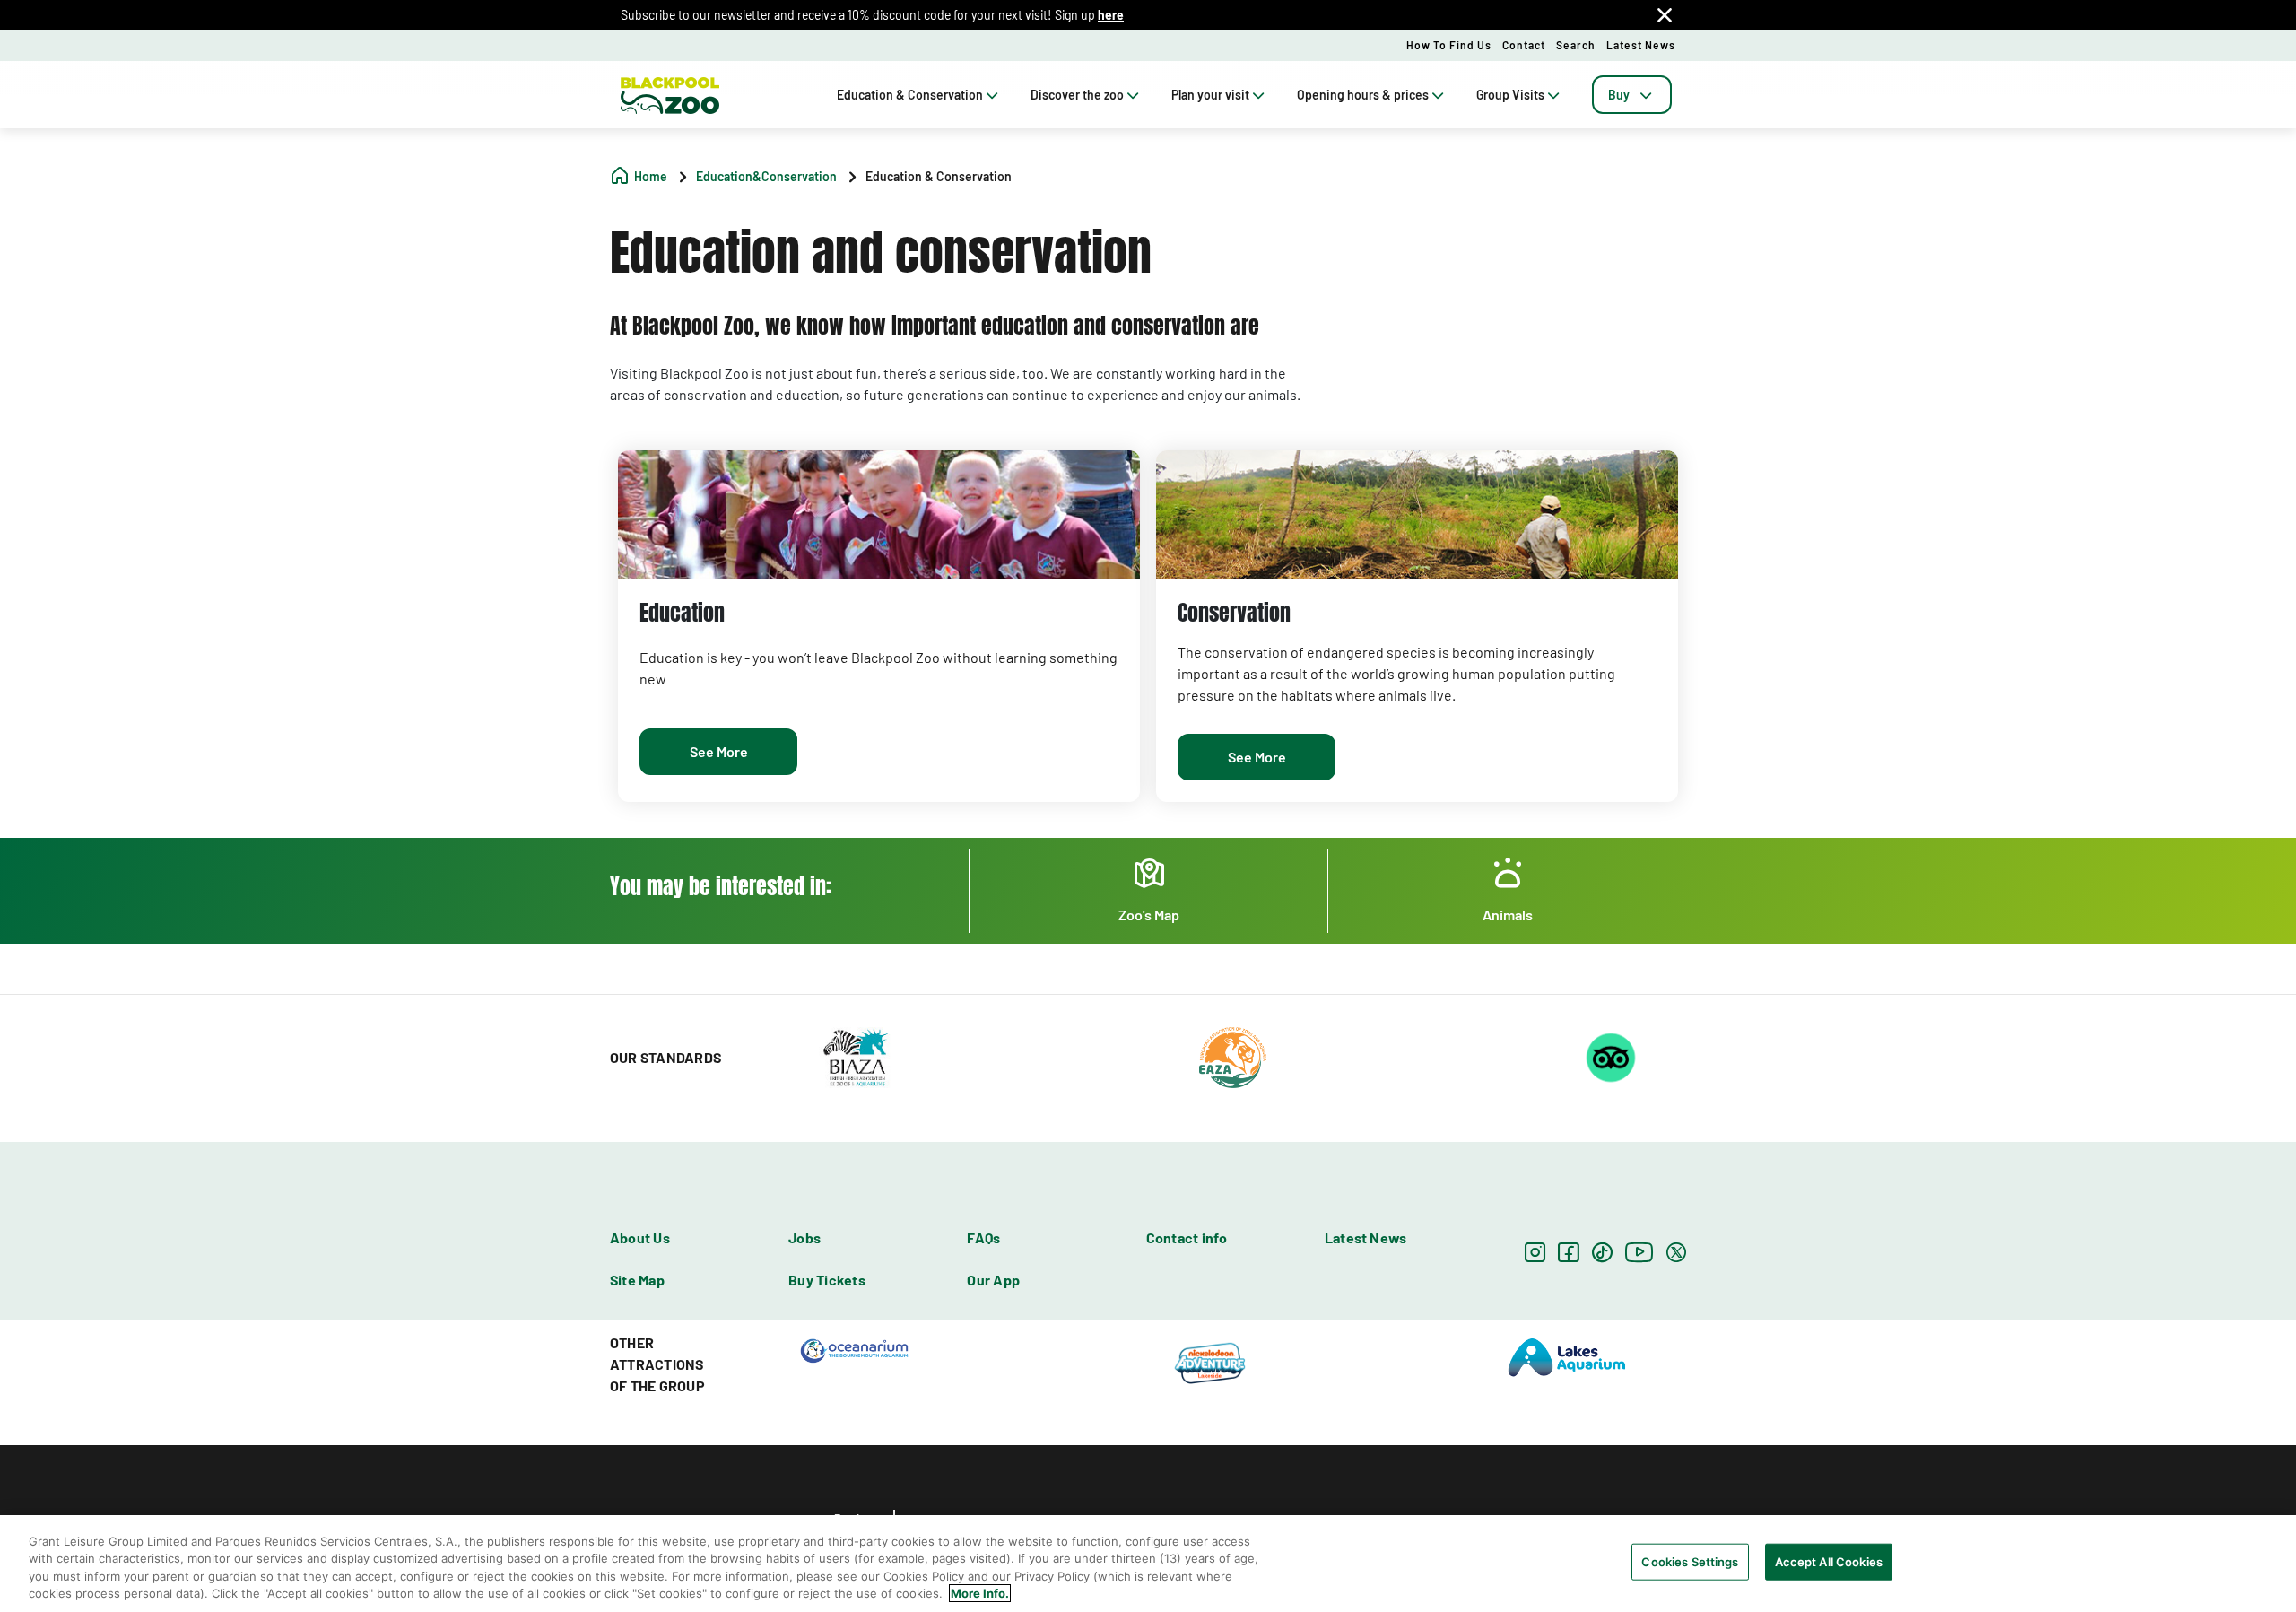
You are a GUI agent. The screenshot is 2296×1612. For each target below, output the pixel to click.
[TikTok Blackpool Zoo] (1602, 1252)
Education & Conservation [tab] (910, 95)
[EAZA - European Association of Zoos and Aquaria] (1233, 1056)
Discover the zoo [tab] (1077, 95)
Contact (1524, 45)
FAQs (983, 1237)
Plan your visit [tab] (1210, 95)
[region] (1148, 1564)
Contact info (1187, 1237)
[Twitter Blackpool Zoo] (1676, 1252)
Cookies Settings (1690, 1562)
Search (1576, 45)
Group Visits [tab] (1510, 95)
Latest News (1641, 45)
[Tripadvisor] (1611, 1056)
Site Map (637, 1280)
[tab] (1632, 95)
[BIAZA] (855, 1056)
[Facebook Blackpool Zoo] (1568, 1252)
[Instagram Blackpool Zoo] (1535, 1252)
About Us (640, 1237)
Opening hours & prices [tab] (1363, 95)
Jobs (804, 1237)
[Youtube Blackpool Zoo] (1639, 1252)
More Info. (980, 1593)
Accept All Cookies (1829, 1562)
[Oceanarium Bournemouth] (854, 1349)
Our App (993, 1280)
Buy (1619, 95)
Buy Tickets (827, 1280)
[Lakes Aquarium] (1567, 1355)
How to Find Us (1449, 45)
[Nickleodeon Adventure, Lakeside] (1211, 1363)
